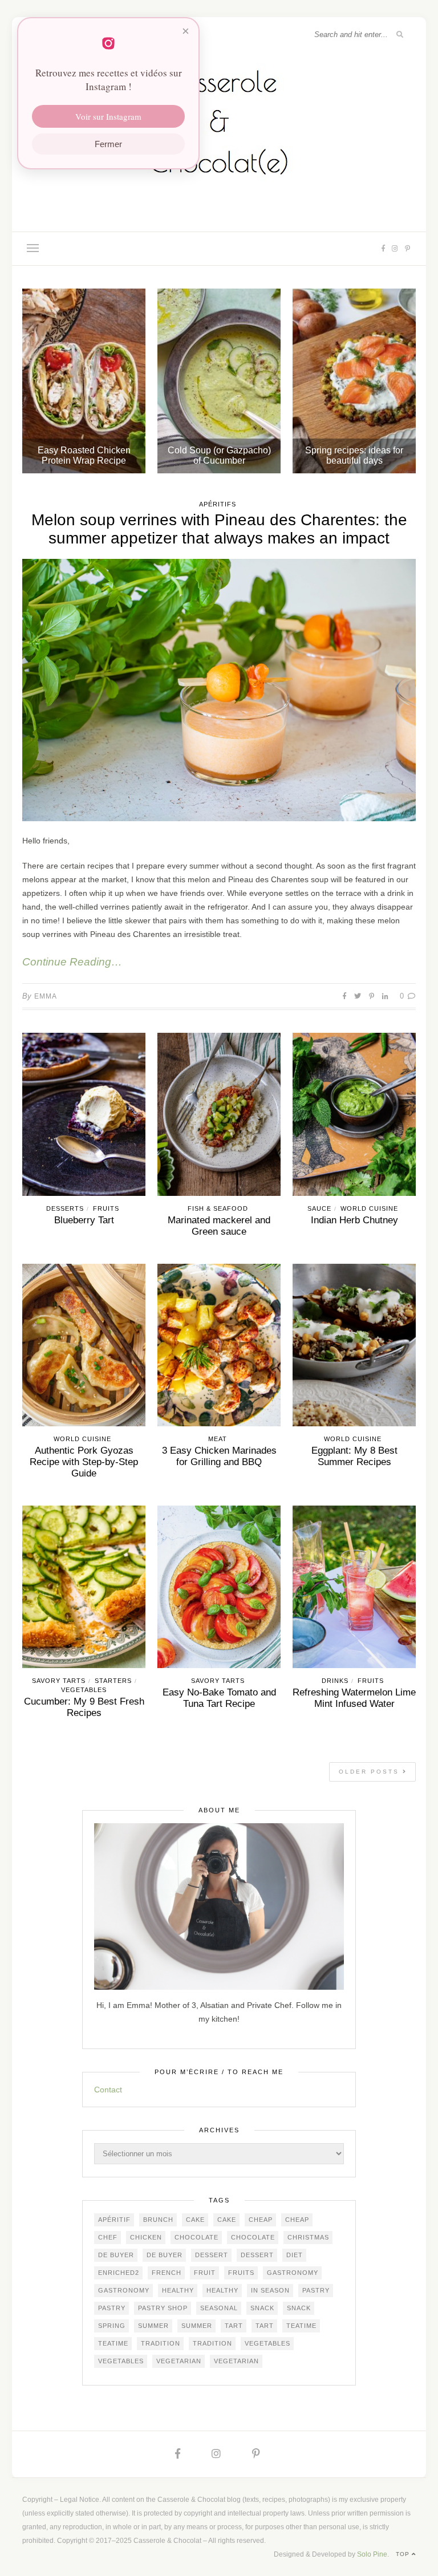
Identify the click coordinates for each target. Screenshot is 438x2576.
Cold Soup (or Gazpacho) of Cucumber (219, 455)
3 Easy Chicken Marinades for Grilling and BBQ (219, 1456)
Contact (108, 2090)
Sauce (319, 1208)
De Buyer (116, 2255)
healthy (178, 2290)
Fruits (106, 1208)
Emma (46, 996)
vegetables (267, 2343)
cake (195, 2220)
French (167, 2273)
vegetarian (179, 2361)
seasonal (219, 2308)
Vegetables (84, 1690)
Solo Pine (372, 2554)
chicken (146, 2237)
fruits (241, 2273)
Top (404, 2554)
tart (234, 2326)
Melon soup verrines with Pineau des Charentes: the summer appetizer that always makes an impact (219, 529)
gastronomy (293, 2273)
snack (262, 2308)
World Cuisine (369, 1208)
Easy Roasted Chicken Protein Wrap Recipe (84, 455)
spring (112, 2326)
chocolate (196, 2237)
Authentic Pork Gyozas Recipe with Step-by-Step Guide (84, 1462)
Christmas (308, 2237)
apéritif (114, 2220)
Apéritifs (218, 504)
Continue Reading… (72, 962)
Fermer (108, 144)
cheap (261, 2220)
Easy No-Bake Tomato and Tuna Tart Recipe (219, 1698)
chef (108, 2237)
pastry (316, 2290)
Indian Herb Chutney (354, 1220)
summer (153, 2326)
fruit (205, 2273)
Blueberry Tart (84, 1220)
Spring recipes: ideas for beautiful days (354, 455)
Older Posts (371, 1772)
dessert (212, 2255)
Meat (218, 1439)
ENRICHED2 (119, 2273)
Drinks (335, 1681)
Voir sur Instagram (108, 116)
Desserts (65, 1208)
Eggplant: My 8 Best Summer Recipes (354, 1456)
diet (295, 2255)
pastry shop (163, 2308)
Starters (113, 1681)
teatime (301, 2326)
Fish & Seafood (218, 1208)
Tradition (161, 2343)
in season (270, 2290)
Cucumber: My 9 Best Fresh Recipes (84, 1707)
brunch (158, 2220)
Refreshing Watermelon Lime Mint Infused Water (354, 1698)
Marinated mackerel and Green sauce (219, 1226)
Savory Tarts (59, 1681)
